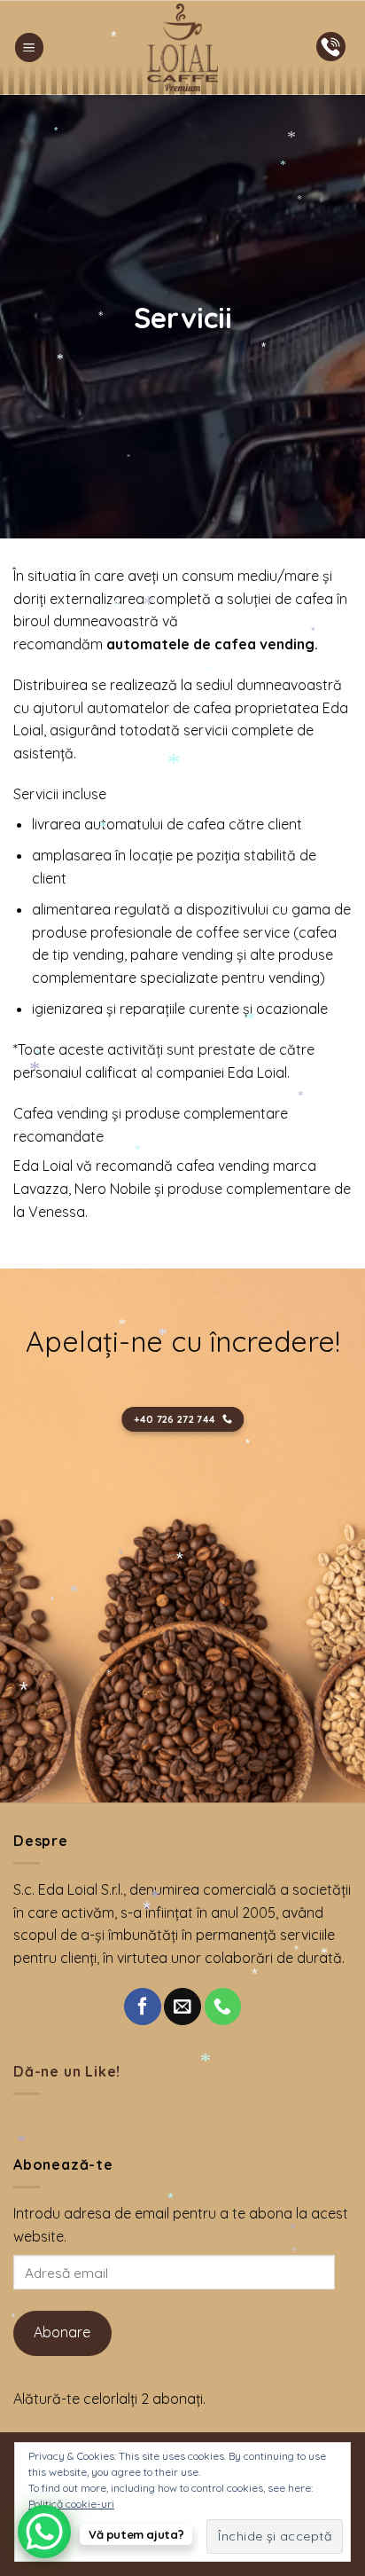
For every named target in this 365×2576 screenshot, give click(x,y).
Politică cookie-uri (71, 2504)
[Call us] (223, 2006)
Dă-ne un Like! (67, 2071)
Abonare (62, 2332)
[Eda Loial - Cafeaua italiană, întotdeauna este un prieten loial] (182, 47)
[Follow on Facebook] (142, 2006)
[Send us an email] (182, 2006)
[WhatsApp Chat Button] (44, 2532)
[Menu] (29, 47)
